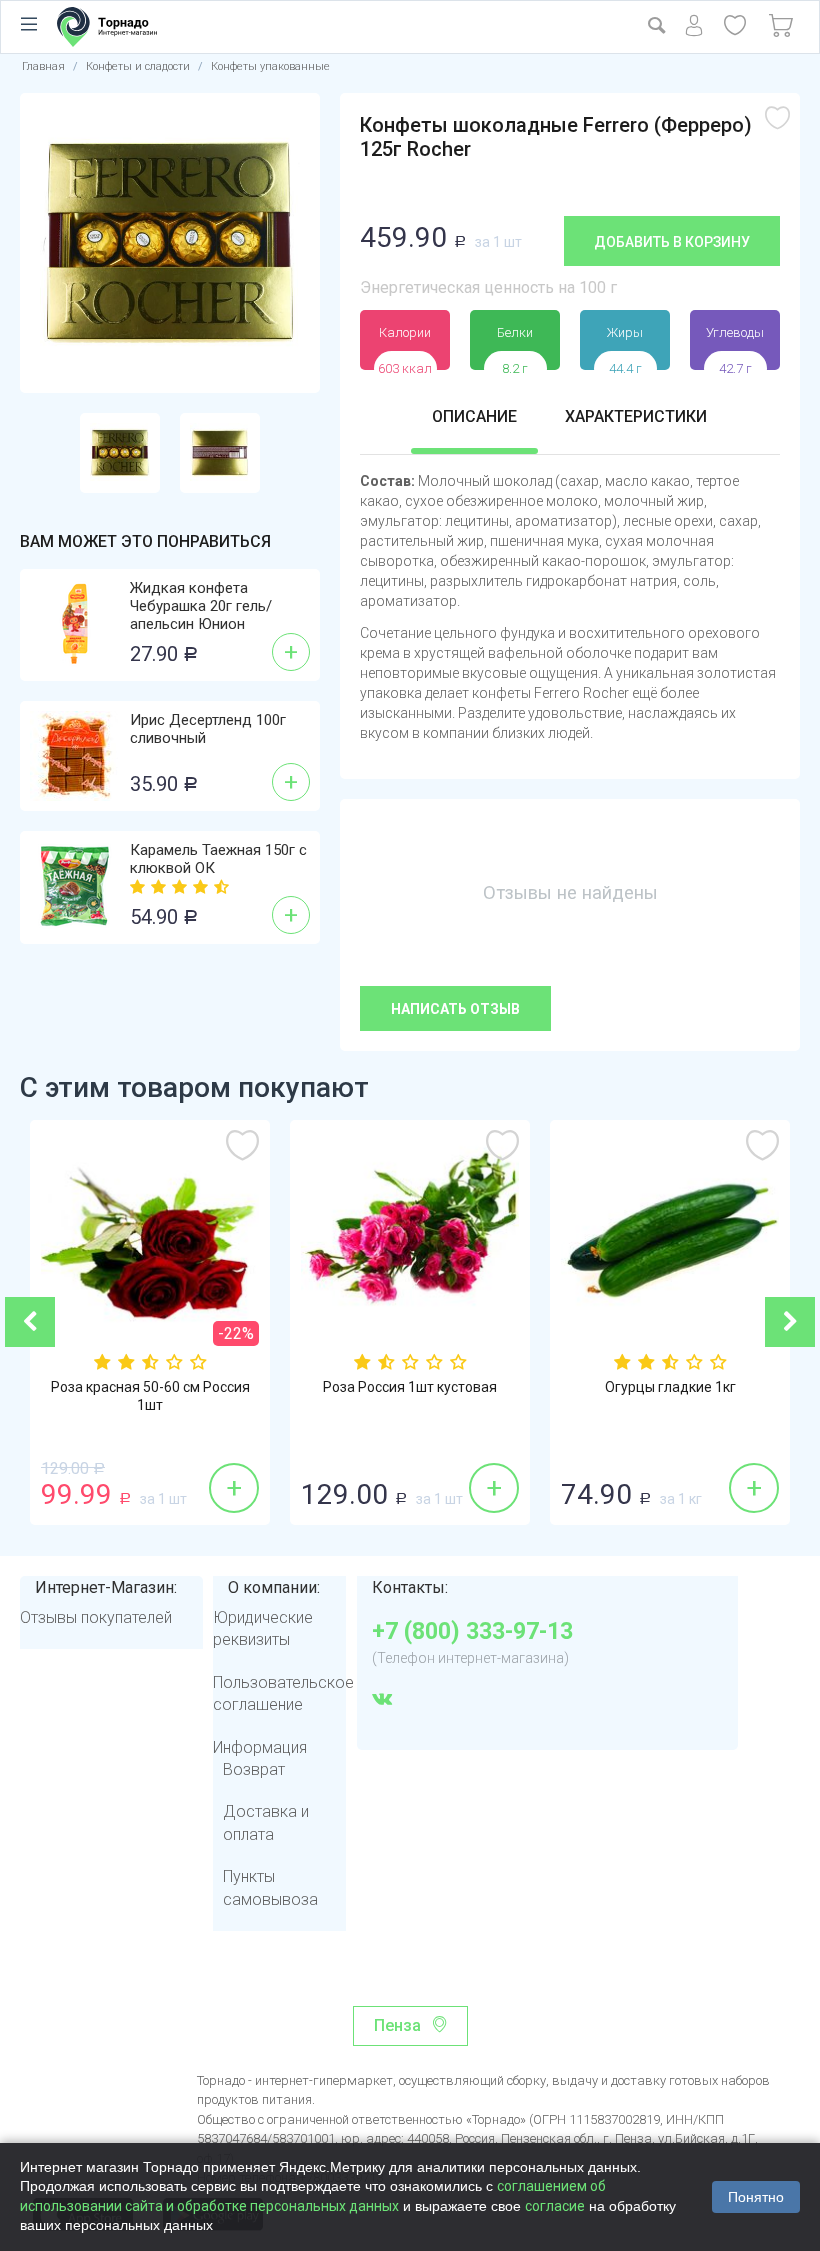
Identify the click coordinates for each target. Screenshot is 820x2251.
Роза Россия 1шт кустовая (410, 1387)
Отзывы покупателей (96, 1617)
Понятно (756, 2197)
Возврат (254, 1769)
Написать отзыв (455, 1009)
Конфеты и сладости (138, 66)
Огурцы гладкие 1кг (670, 1387)
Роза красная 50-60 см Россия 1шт (150, 1396)
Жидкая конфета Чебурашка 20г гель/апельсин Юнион (201, 606)
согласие (555, 2206)
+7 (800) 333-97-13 (472, 1632)
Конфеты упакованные (270, 66)
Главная (43, 66)
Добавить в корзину (672, 242)
